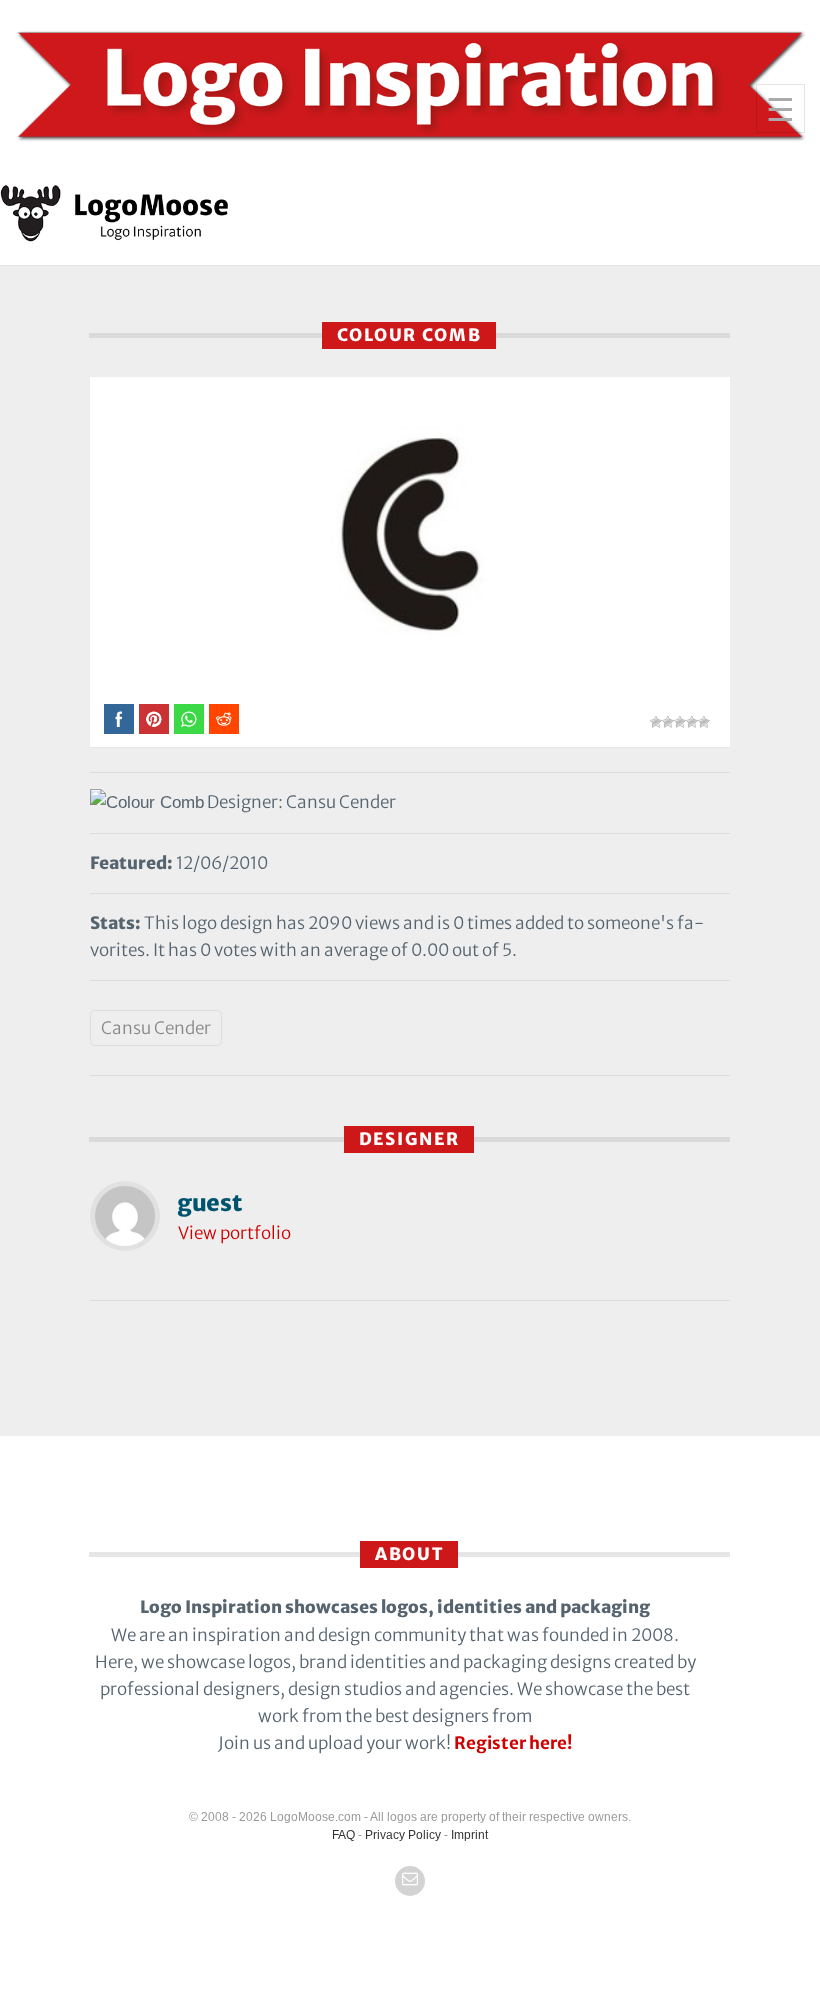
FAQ (343, 1835)
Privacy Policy (403, 1835)
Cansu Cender (156, 1028)
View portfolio (234, 1233)
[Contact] (410, 1881)
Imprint (469, 1835)
